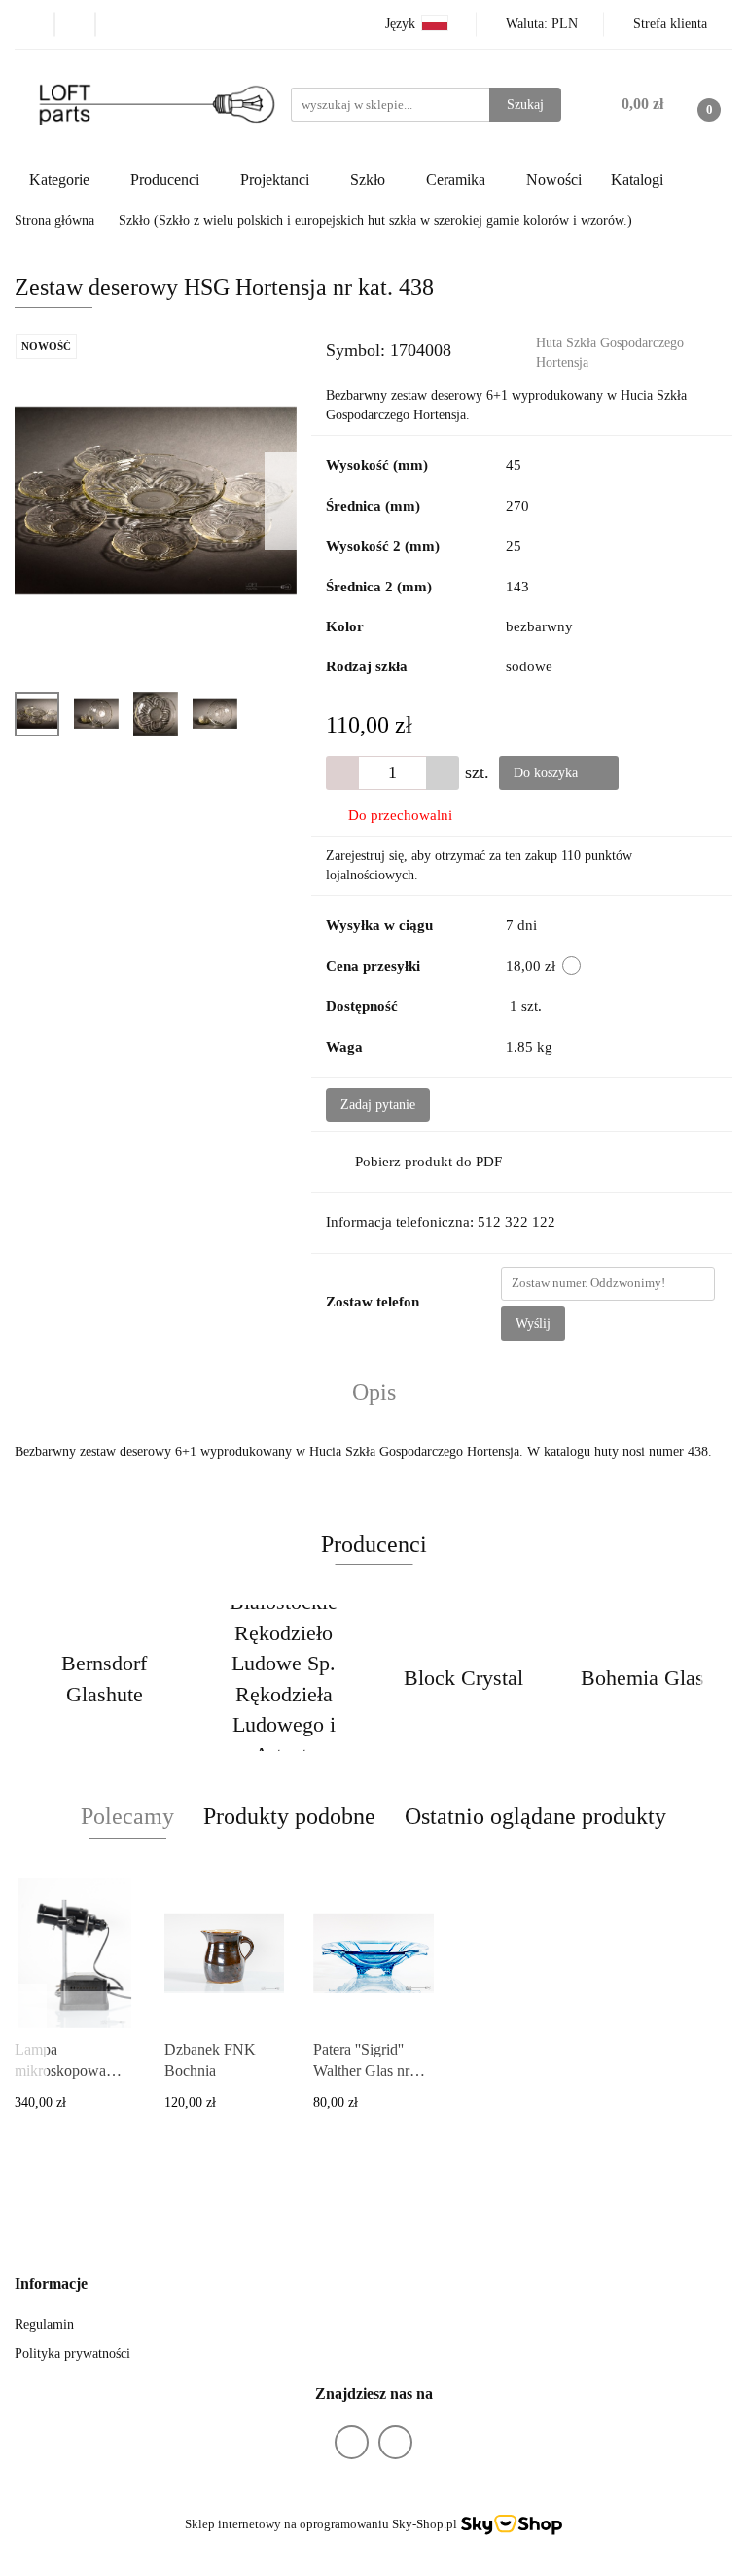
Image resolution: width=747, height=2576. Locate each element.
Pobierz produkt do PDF (428, 1162)
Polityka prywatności (72, 2354)
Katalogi (637, 179)
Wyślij (533, 1324)
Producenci (167, 179)
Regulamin (44, 2325)
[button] (51, 2285)
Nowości (554, 179)
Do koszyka (548, 773)
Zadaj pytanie (378, 1105)
